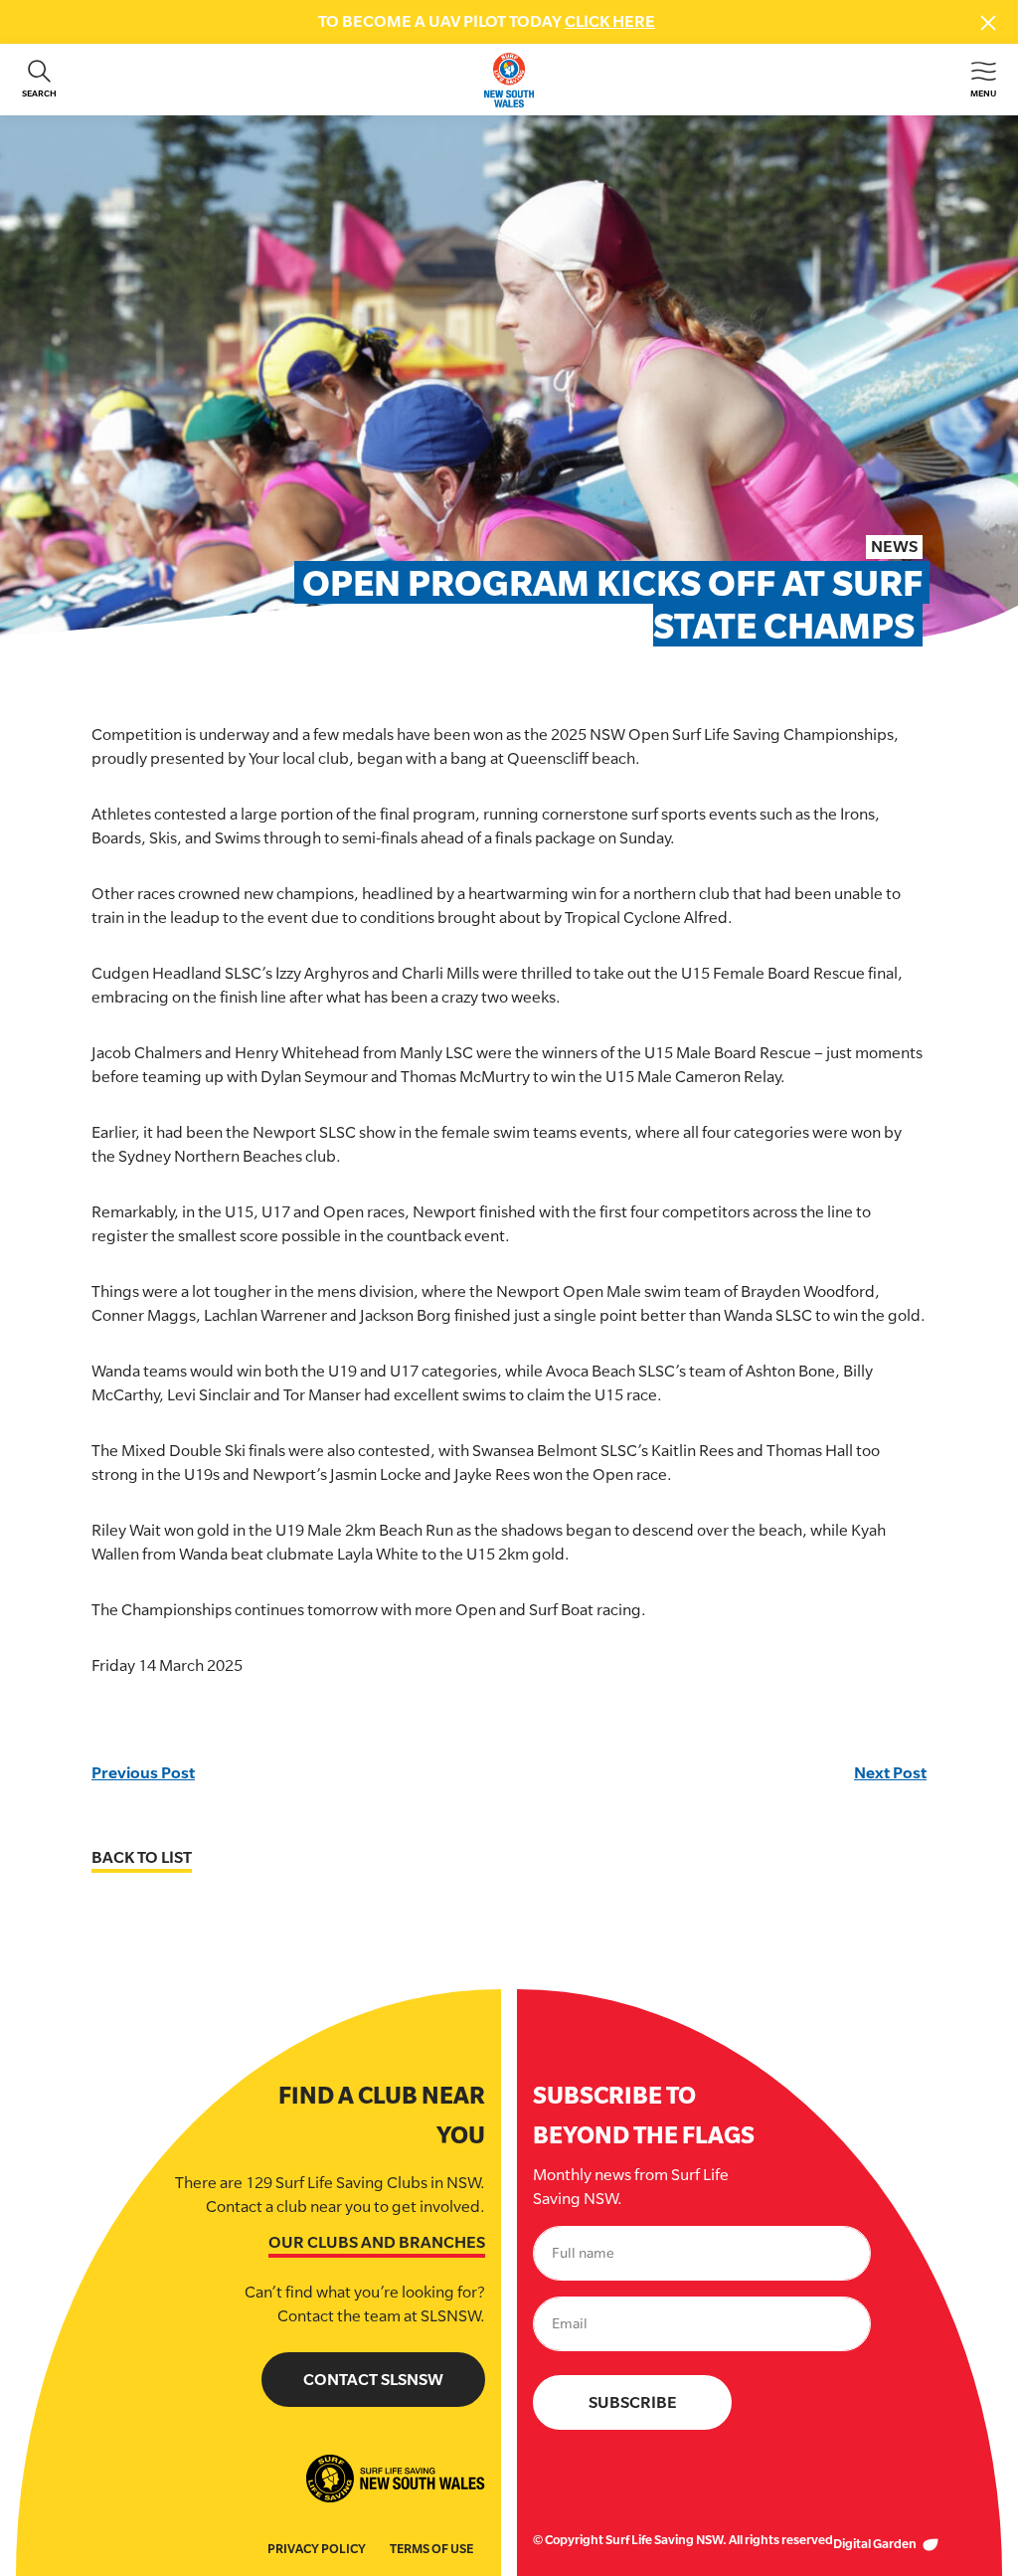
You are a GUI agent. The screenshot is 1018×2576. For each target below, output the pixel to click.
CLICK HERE (610, 21)
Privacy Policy (317, 2549)
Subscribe (633, 2402)
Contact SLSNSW (373, 2380)
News (894, 547)
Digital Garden (876, 2544)
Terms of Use (431, 2549)
